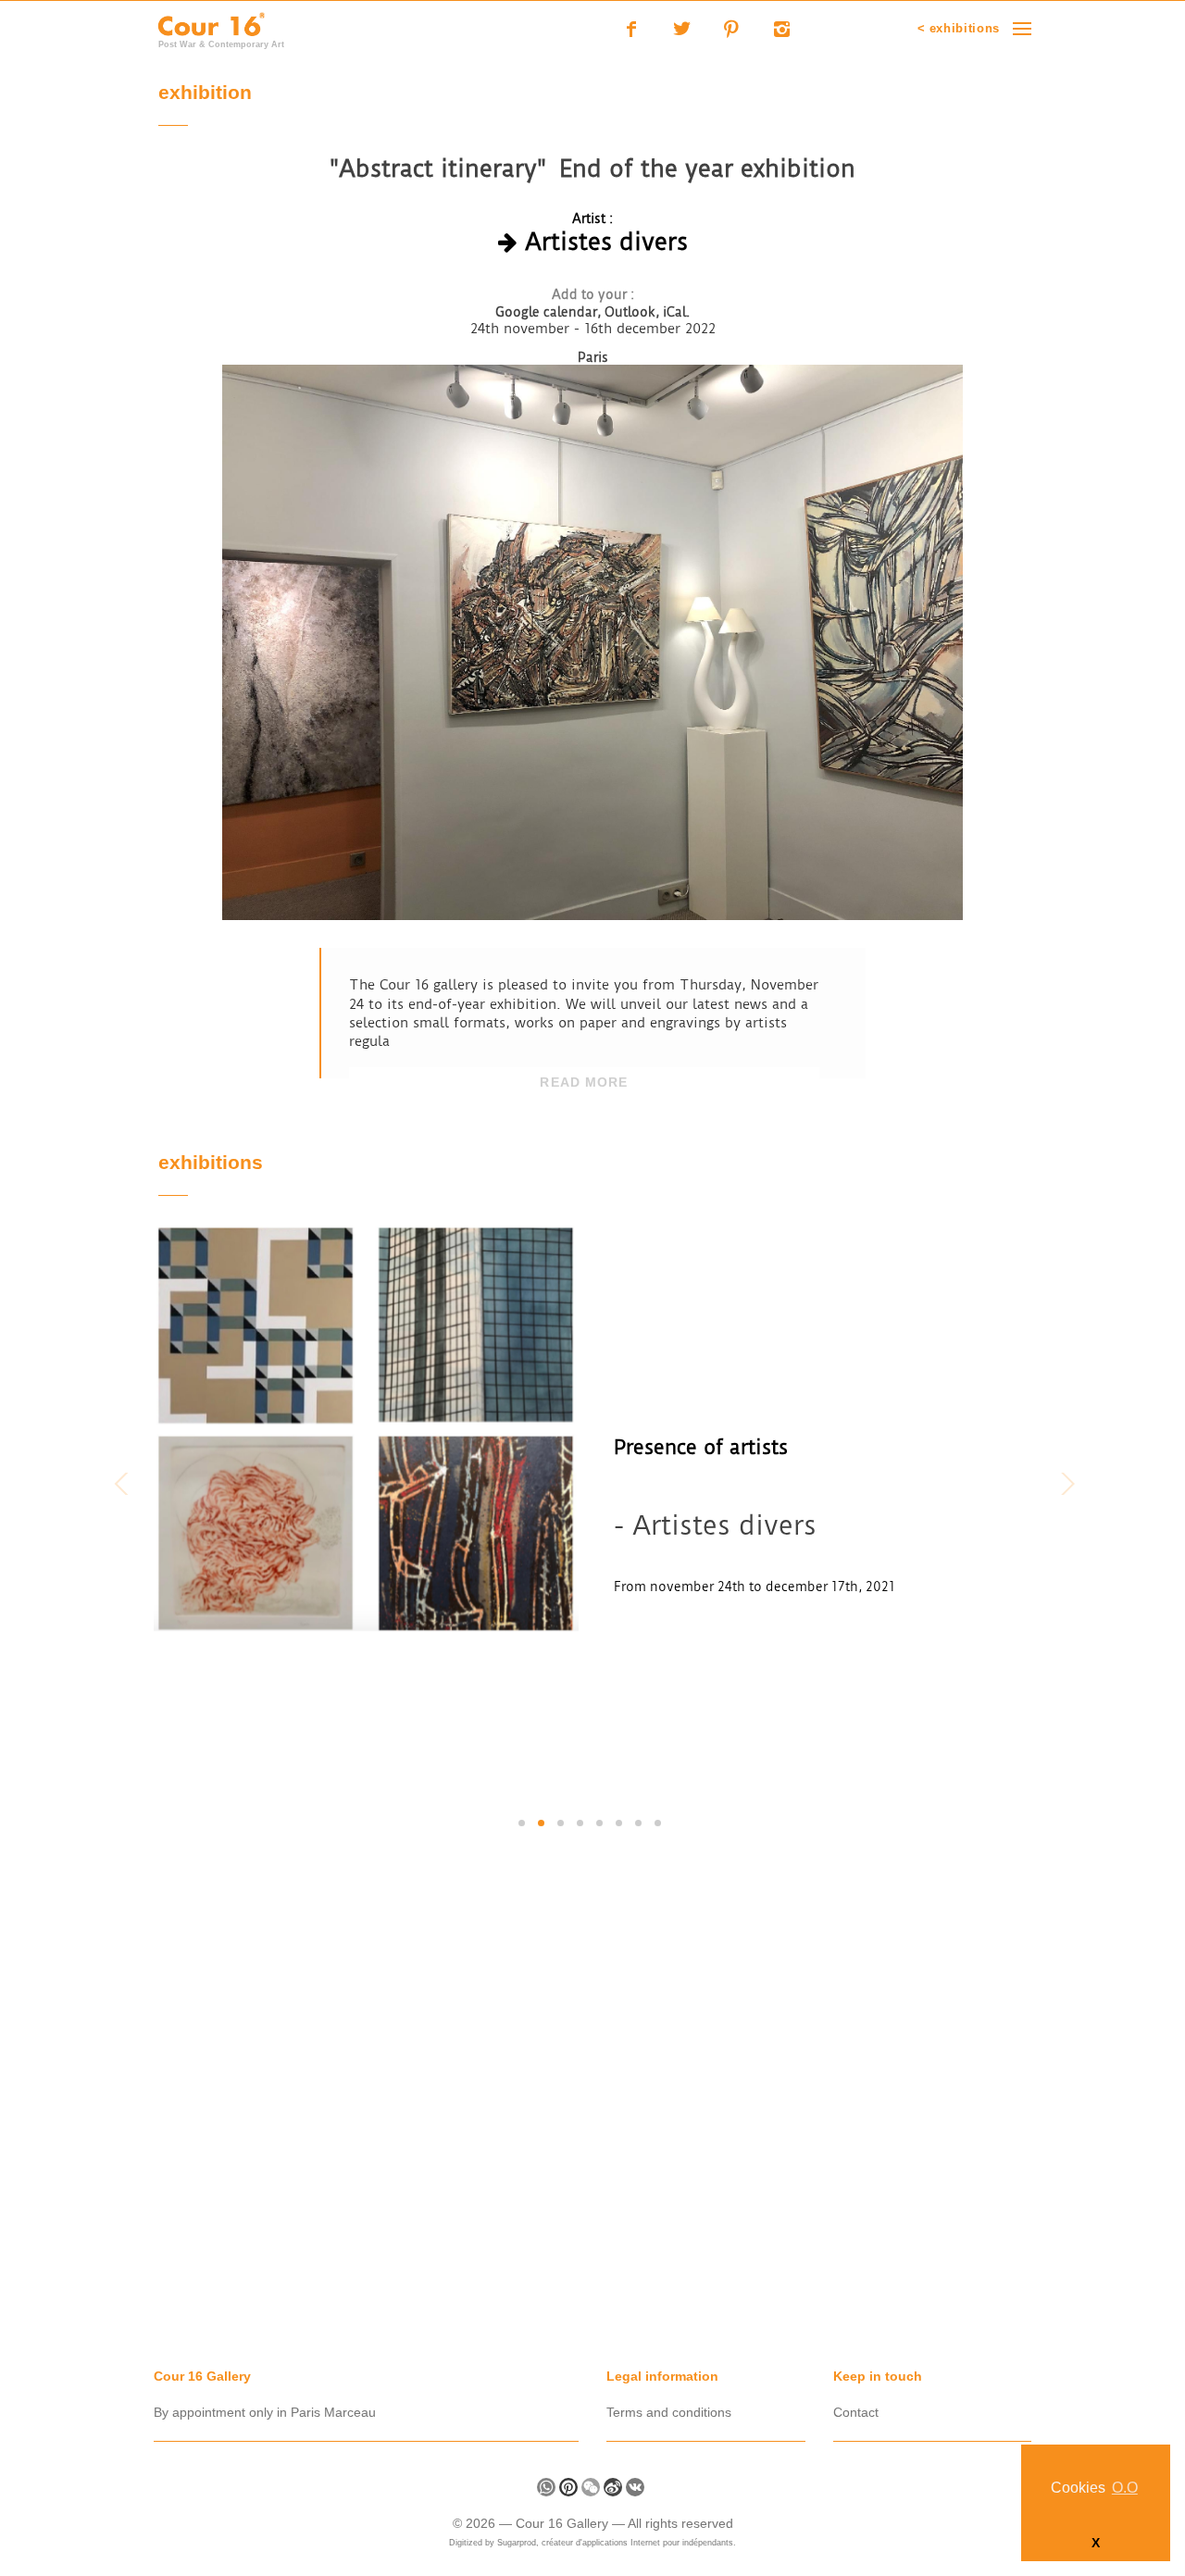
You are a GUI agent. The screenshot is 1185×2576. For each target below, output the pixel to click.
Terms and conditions (669, 2412)
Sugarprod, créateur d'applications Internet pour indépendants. (617, 2543)
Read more (584, 1082)
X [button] (1096, 2543)
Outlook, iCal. (647, 312)
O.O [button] (1125, 2488)
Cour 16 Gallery (564, 2523)
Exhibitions (211, 1164)
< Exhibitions (959, 28)
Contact (856, 2412)
